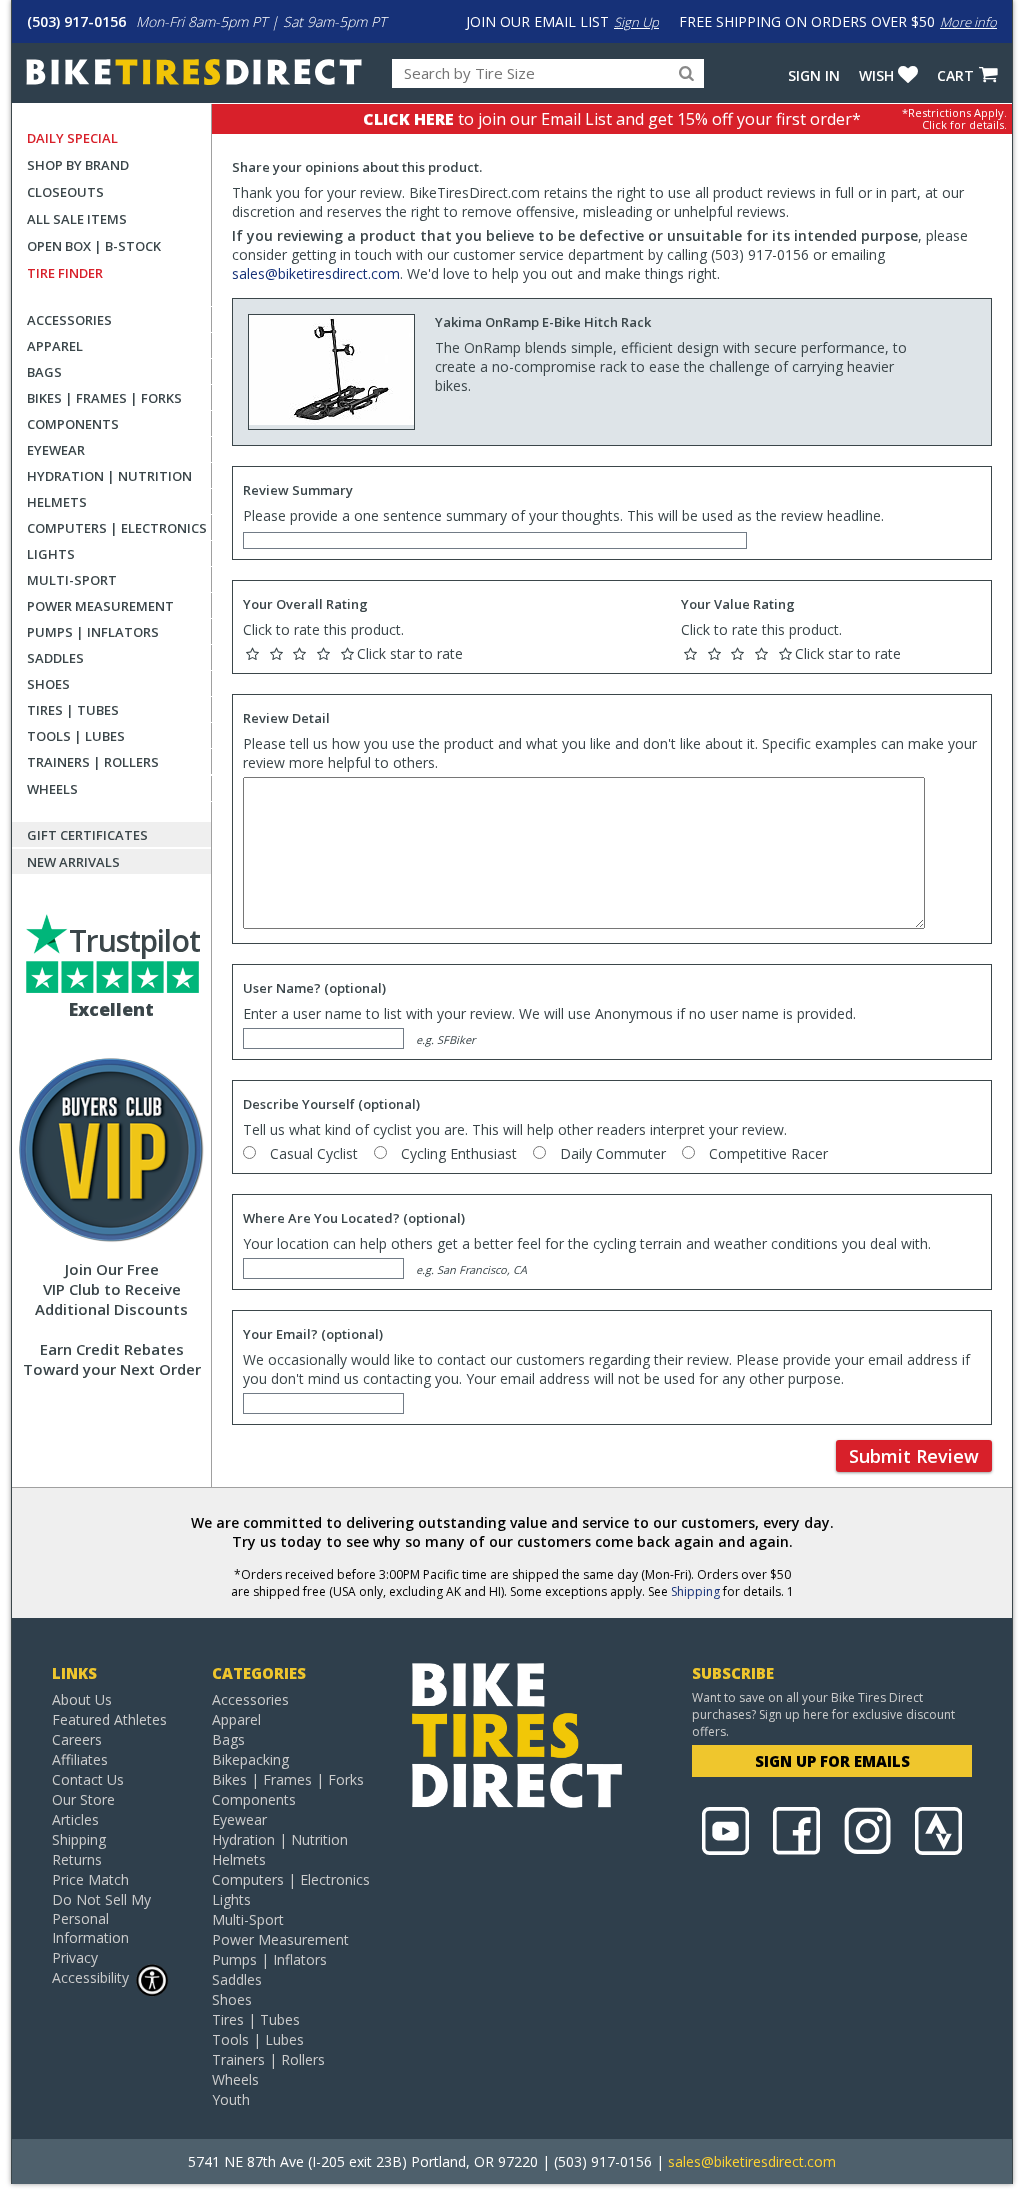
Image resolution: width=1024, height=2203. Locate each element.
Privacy (75, 1957)
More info (968, 22)
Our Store (83, 1799)
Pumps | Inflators (93, 632)
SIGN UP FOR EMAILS (832, 1761)
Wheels (52, 789)
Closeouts (65, 192)
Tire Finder (65, 273)
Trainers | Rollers (93, 762)
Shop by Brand (78, 165)
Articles (75, 1819)
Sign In (814, 75)
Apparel (55, 346)
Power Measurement (100, 606)
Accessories (69, 320)
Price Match (90, 1879)
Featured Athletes (109, 1719)
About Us (82, 1699)
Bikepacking (250, 1759)
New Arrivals (73, 862)
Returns (77, 1859)
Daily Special (72, 138)
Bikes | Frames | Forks (104, 398)
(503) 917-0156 (76, 21)
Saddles (55, 658)
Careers (77, 1739)
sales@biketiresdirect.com (316, 273)
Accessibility (90, 1977)
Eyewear (56, 450)
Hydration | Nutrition (109, 476)
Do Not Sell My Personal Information (101, 1918)
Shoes (48, 684)
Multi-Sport (72, 580)
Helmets (57, 502)
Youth (231, 2099)
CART (955, 75)
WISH (876, 75)
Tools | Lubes (76, 736)
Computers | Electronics (117, 528)
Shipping (695, 1591)
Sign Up (636, 22)
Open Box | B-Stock (94, 246)
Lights (51, 554)
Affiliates (80, 1759)
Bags (44, 372)
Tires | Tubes (73, 710)
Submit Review (914, 1456)
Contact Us (88, 1779)
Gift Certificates (87, 835)
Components (73, 424)
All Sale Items (77, 219)
